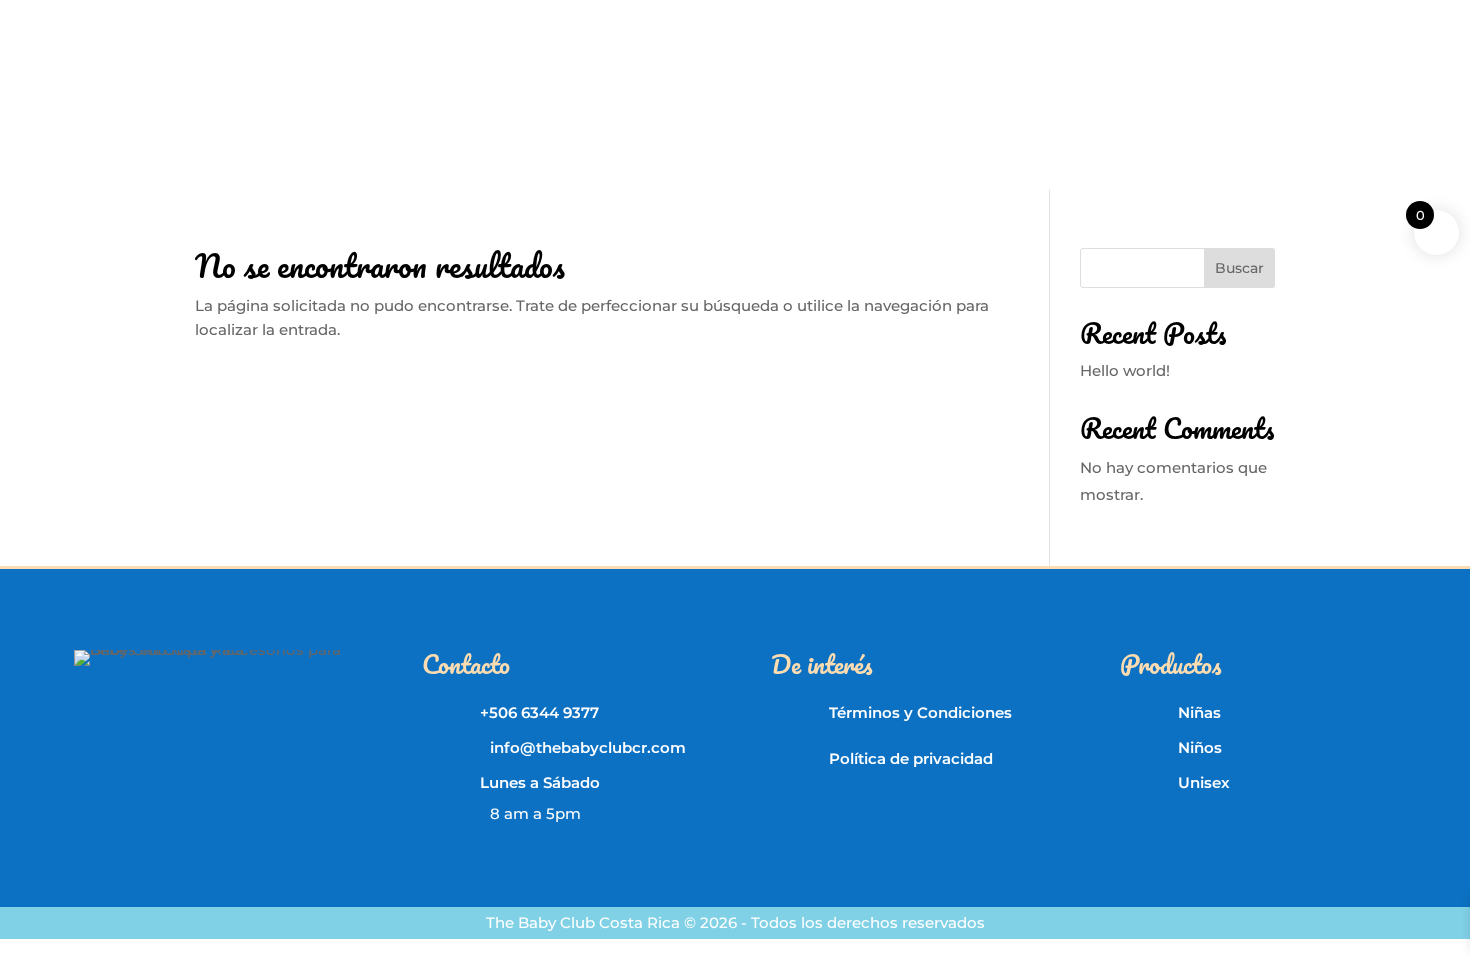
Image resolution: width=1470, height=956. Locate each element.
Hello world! (1125, 370)
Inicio (174, 114)
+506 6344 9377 (191, 16)
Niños (1200, 747)
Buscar (1239, 268)
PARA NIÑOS (1096, 20)
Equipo (961, 114)
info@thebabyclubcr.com (505, 16)
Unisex (1204, 782)
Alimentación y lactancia (588, 114)
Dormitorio (872, 114)
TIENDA (1266, 20)
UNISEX (1190, 20)
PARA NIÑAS (985, 20)
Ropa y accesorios (284, 114)
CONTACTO (1355, 20)
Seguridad (1046, 114)
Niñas (1199, 712)
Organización (423, 114)
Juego (1127, 114)
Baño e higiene (755, 114)
